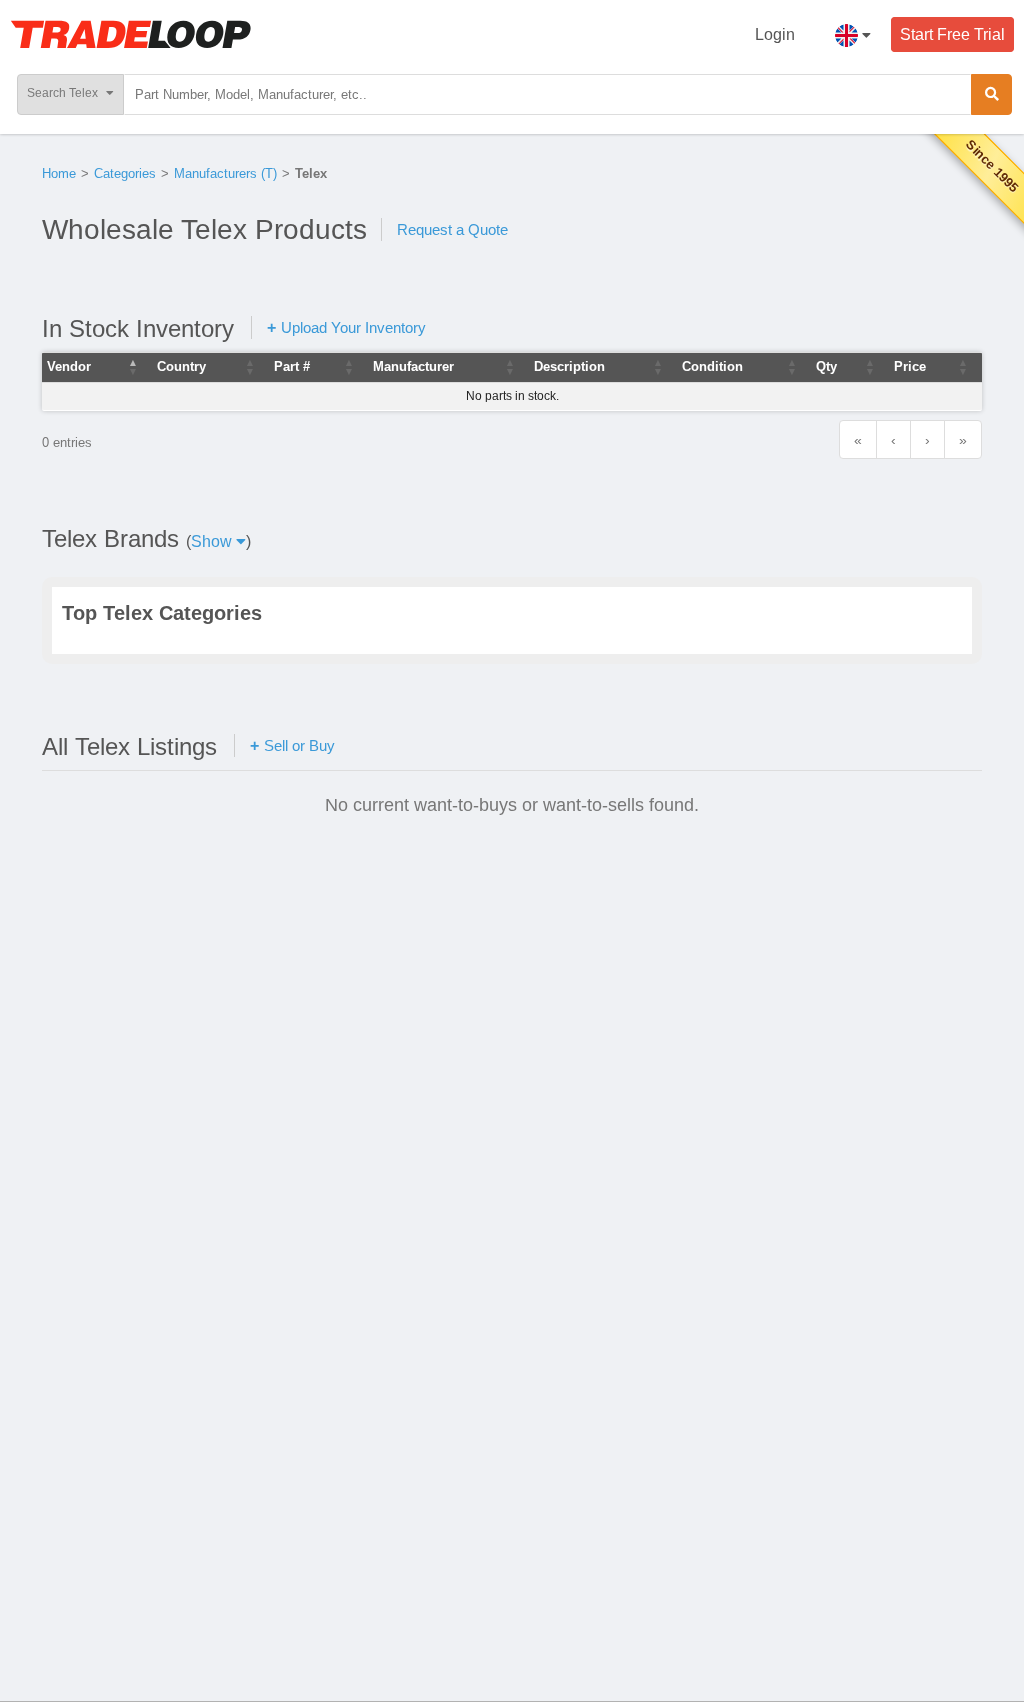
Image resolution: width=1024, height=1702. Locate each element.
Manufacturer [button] (413, 366)
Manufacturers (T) (225, 173)
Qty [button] (826, 366)
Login (775, 34)
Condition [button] (712, 366)
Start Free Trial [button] (952, 34)
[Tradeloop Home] (130, 34)
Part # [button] (292, 366)
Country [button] (181, 366)
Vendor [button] (69, 366)
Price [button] (910, 366)
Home (59, 173)
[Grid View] (960, 745)
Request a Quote (452, 229)
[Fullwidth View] (875, 745)
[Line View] (917, 745)
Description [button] (569, 366)
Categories (125, 173)
